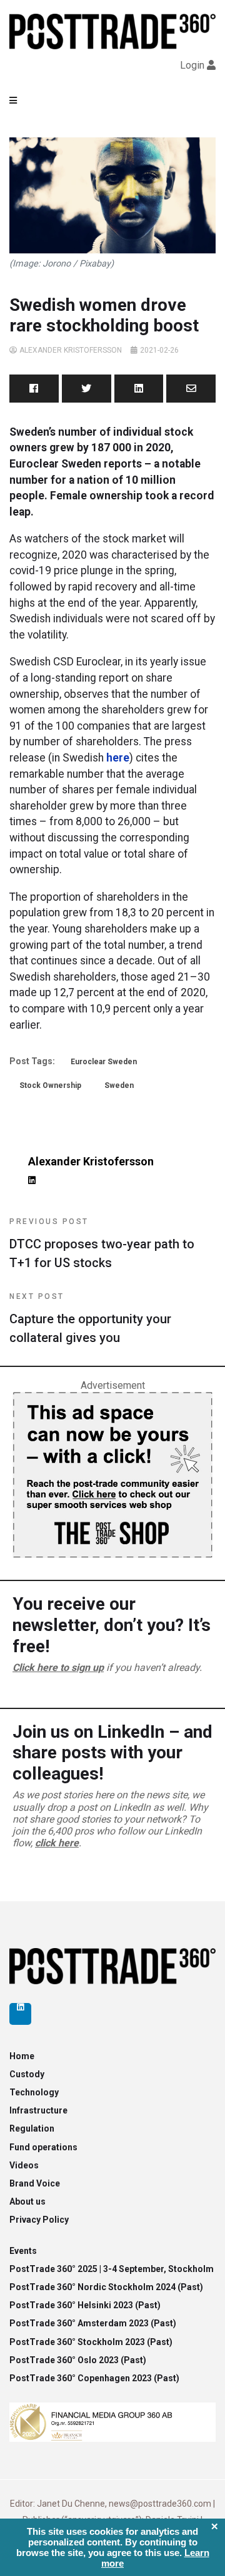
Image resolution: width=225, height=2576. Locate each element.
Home (22, 2056)
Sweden (119, 1085)
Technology (34, 2092)
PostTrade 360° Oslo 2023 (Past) (78, 2360)
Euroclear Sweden (104, 1062)
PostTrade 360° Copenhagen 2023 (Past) (94, 2378)
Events (23, 2251)
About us (27, 2201)
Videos (24, 2165)
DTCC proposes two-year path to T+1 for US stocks (102, 1244)
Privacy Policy (39, 2220)
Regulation (32, 2128)
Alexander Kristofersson (71, 350)
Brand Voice (35, 2183)
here (118, 758)
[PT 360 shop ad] (112, 1474)
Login (192, 65)
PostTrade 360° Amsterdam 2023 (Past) (93, 2323)
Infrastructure (38, 2110)
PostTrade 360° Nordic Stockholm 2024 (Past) (106, 2287)
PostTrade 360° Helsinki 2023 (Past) (85, 2305)
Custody (27, 2074)
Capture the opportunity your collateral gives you (90, 1319)
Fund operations (43, 2147)
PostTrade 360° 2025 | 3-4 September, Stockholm (112, 2269)
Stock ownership (50, 1085)
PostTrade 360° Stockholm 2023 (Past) (91, 2342)
